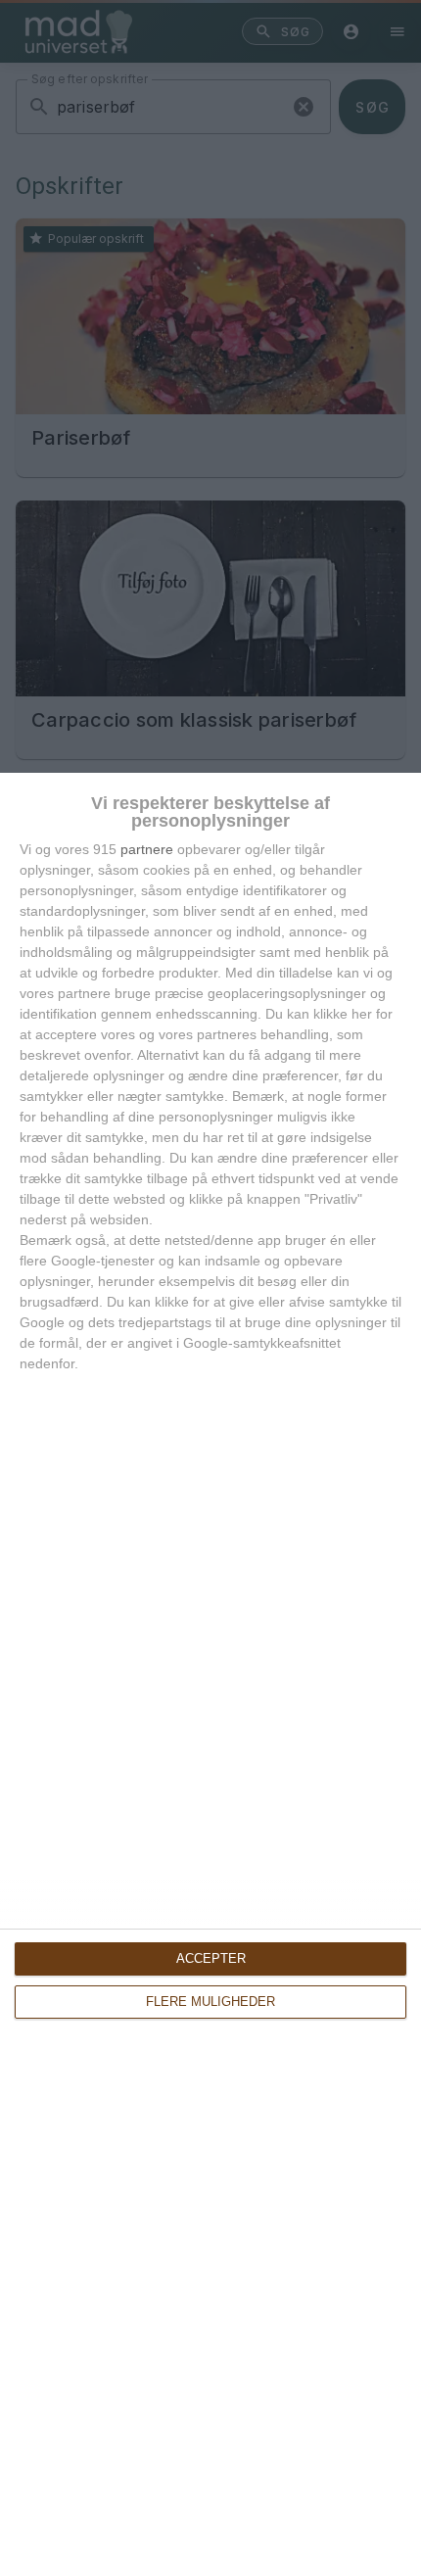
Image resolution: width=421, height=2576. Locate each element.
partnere (147, 849)
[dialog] (210, 1674)
